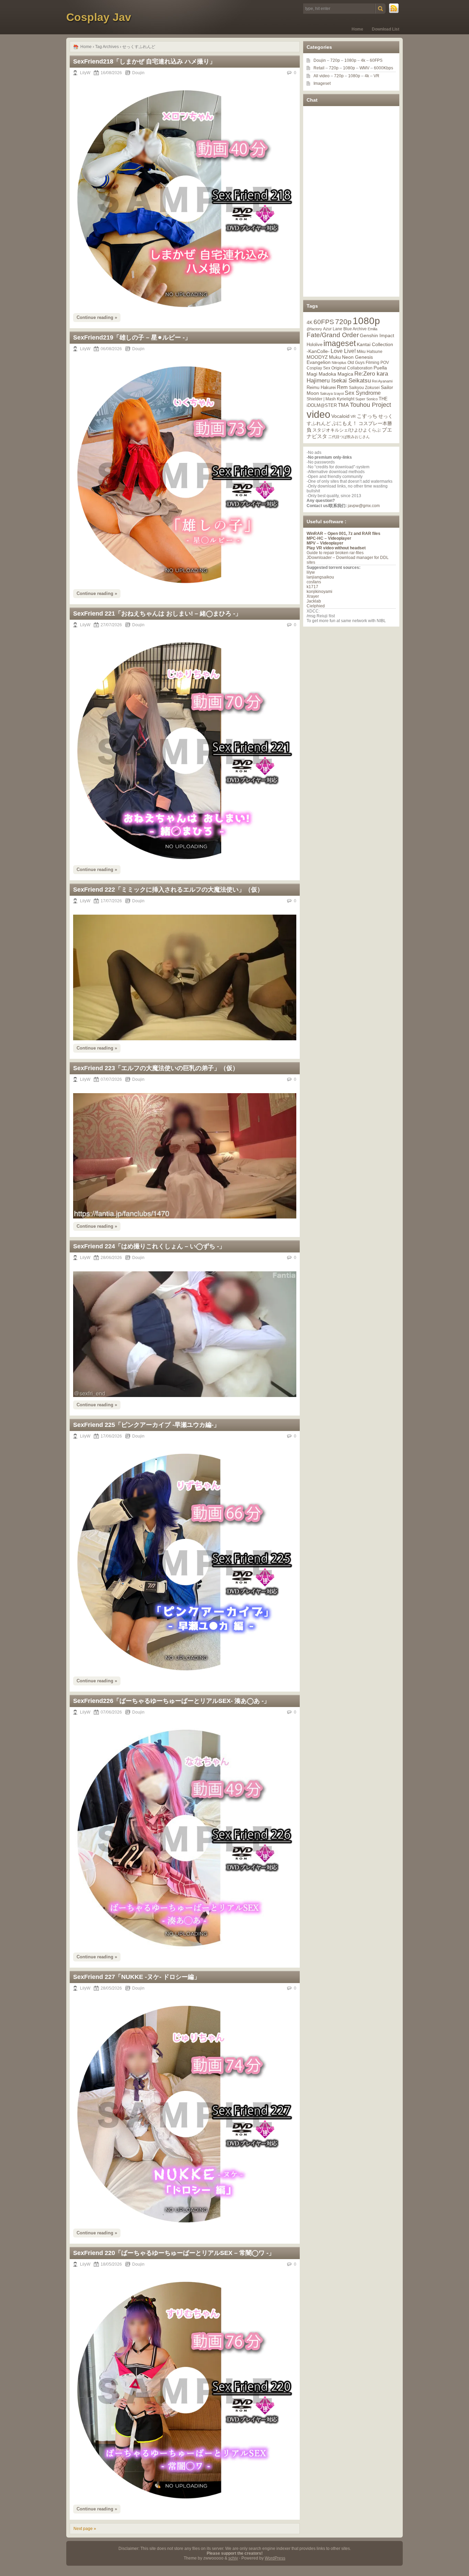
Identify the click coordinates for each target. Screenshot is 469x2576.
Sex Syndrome (363, 393)
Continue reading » (97, 317)
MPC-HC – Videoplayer (329, 538)
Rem (342, 387)
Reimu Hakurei (321, 388)
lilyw (311, 572)
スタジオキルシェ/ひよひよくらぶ (347, 430)
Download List (386, 29)
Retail (319, 68)
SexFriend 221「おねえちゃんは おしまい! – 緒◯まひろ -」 (157, 614)
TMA (343, 405)
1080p (350, 60)
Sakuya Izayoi (332, 393)
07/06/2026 (111, 1712)
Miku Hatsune (370, 352)
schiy (233, 2558)
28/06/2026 (111, 1258)
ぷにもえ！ (345, 423)
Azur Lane (333, 329)
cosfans (314, 582)
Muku (335, 357)
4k (363, 60)
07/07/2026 (111, 1079)
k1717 (312, 587)
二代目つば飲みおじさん (349, 437)
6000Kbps (384, 68)
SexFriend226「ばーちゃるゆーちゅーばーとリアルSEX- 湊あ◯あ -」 (171, 1701)
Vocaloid (340, 416)
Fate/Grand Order (333, 335)
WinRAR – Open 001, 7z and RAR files (344, 534)
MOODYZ (317, 357)
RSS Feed (394, 9)
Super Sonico (367, 399)
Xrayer (313, 596)
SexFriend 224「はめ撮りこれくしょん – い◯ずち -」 (149, 1246)
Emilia (373, 329)
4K (310, 322)
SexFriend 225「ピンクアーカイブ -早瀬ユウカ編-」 (146, 1425)
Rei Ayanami (382, 381)
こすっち (367, 416)
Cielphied (316, 606)
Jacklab (314, 601)
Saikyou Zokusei (364, 387)
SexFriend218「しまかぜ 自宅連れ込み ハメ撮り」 (144, 61)
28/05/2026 (111, 1988)
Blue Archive (355, 329)
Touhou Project (370, 405)
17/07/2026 (111, 901)
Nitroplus (339, 363)
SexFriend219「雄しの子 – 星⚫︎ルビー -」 (132, 337)
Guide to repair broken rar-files (335, 553)
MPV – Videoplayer (325, 543)
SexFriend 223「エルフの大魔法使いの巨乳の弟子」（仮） (156, 1068)
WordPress (275, 2558)
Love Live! (343, 351)
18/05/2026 (111, 2264)
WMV (364, 68)
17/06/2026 (111, 1436)
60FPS (376, 60)
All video (322, 76)
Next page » (85, 2529)
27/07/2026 (111, 625)
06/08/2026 (111, 349)
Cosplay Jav (99, 17)
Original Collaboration (352, 368)
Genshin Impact (377, 335)
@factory (314, 329)
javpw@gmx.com (364, 506)
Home (357, 29)
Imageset (322, 83)
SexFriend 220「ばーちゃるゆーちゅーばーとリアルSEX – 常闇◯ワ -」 (174, 2253)
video (318, 414)
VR (376, 76)
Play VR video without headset (336, 548)
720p (335, 60)
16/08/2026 (111, 73)
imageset (340, 343)
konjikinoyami (319, 592)
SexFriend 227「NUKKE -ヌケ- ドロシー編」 (137, 1977)
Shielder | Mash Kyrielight (330, 399)
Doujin (138, 73)
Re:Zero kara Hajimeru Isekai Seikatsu (347, 377)
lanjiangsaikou (320, 577)
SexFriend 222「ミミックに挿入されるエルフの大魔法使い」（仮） (168, 890)
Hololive (314, 345)
